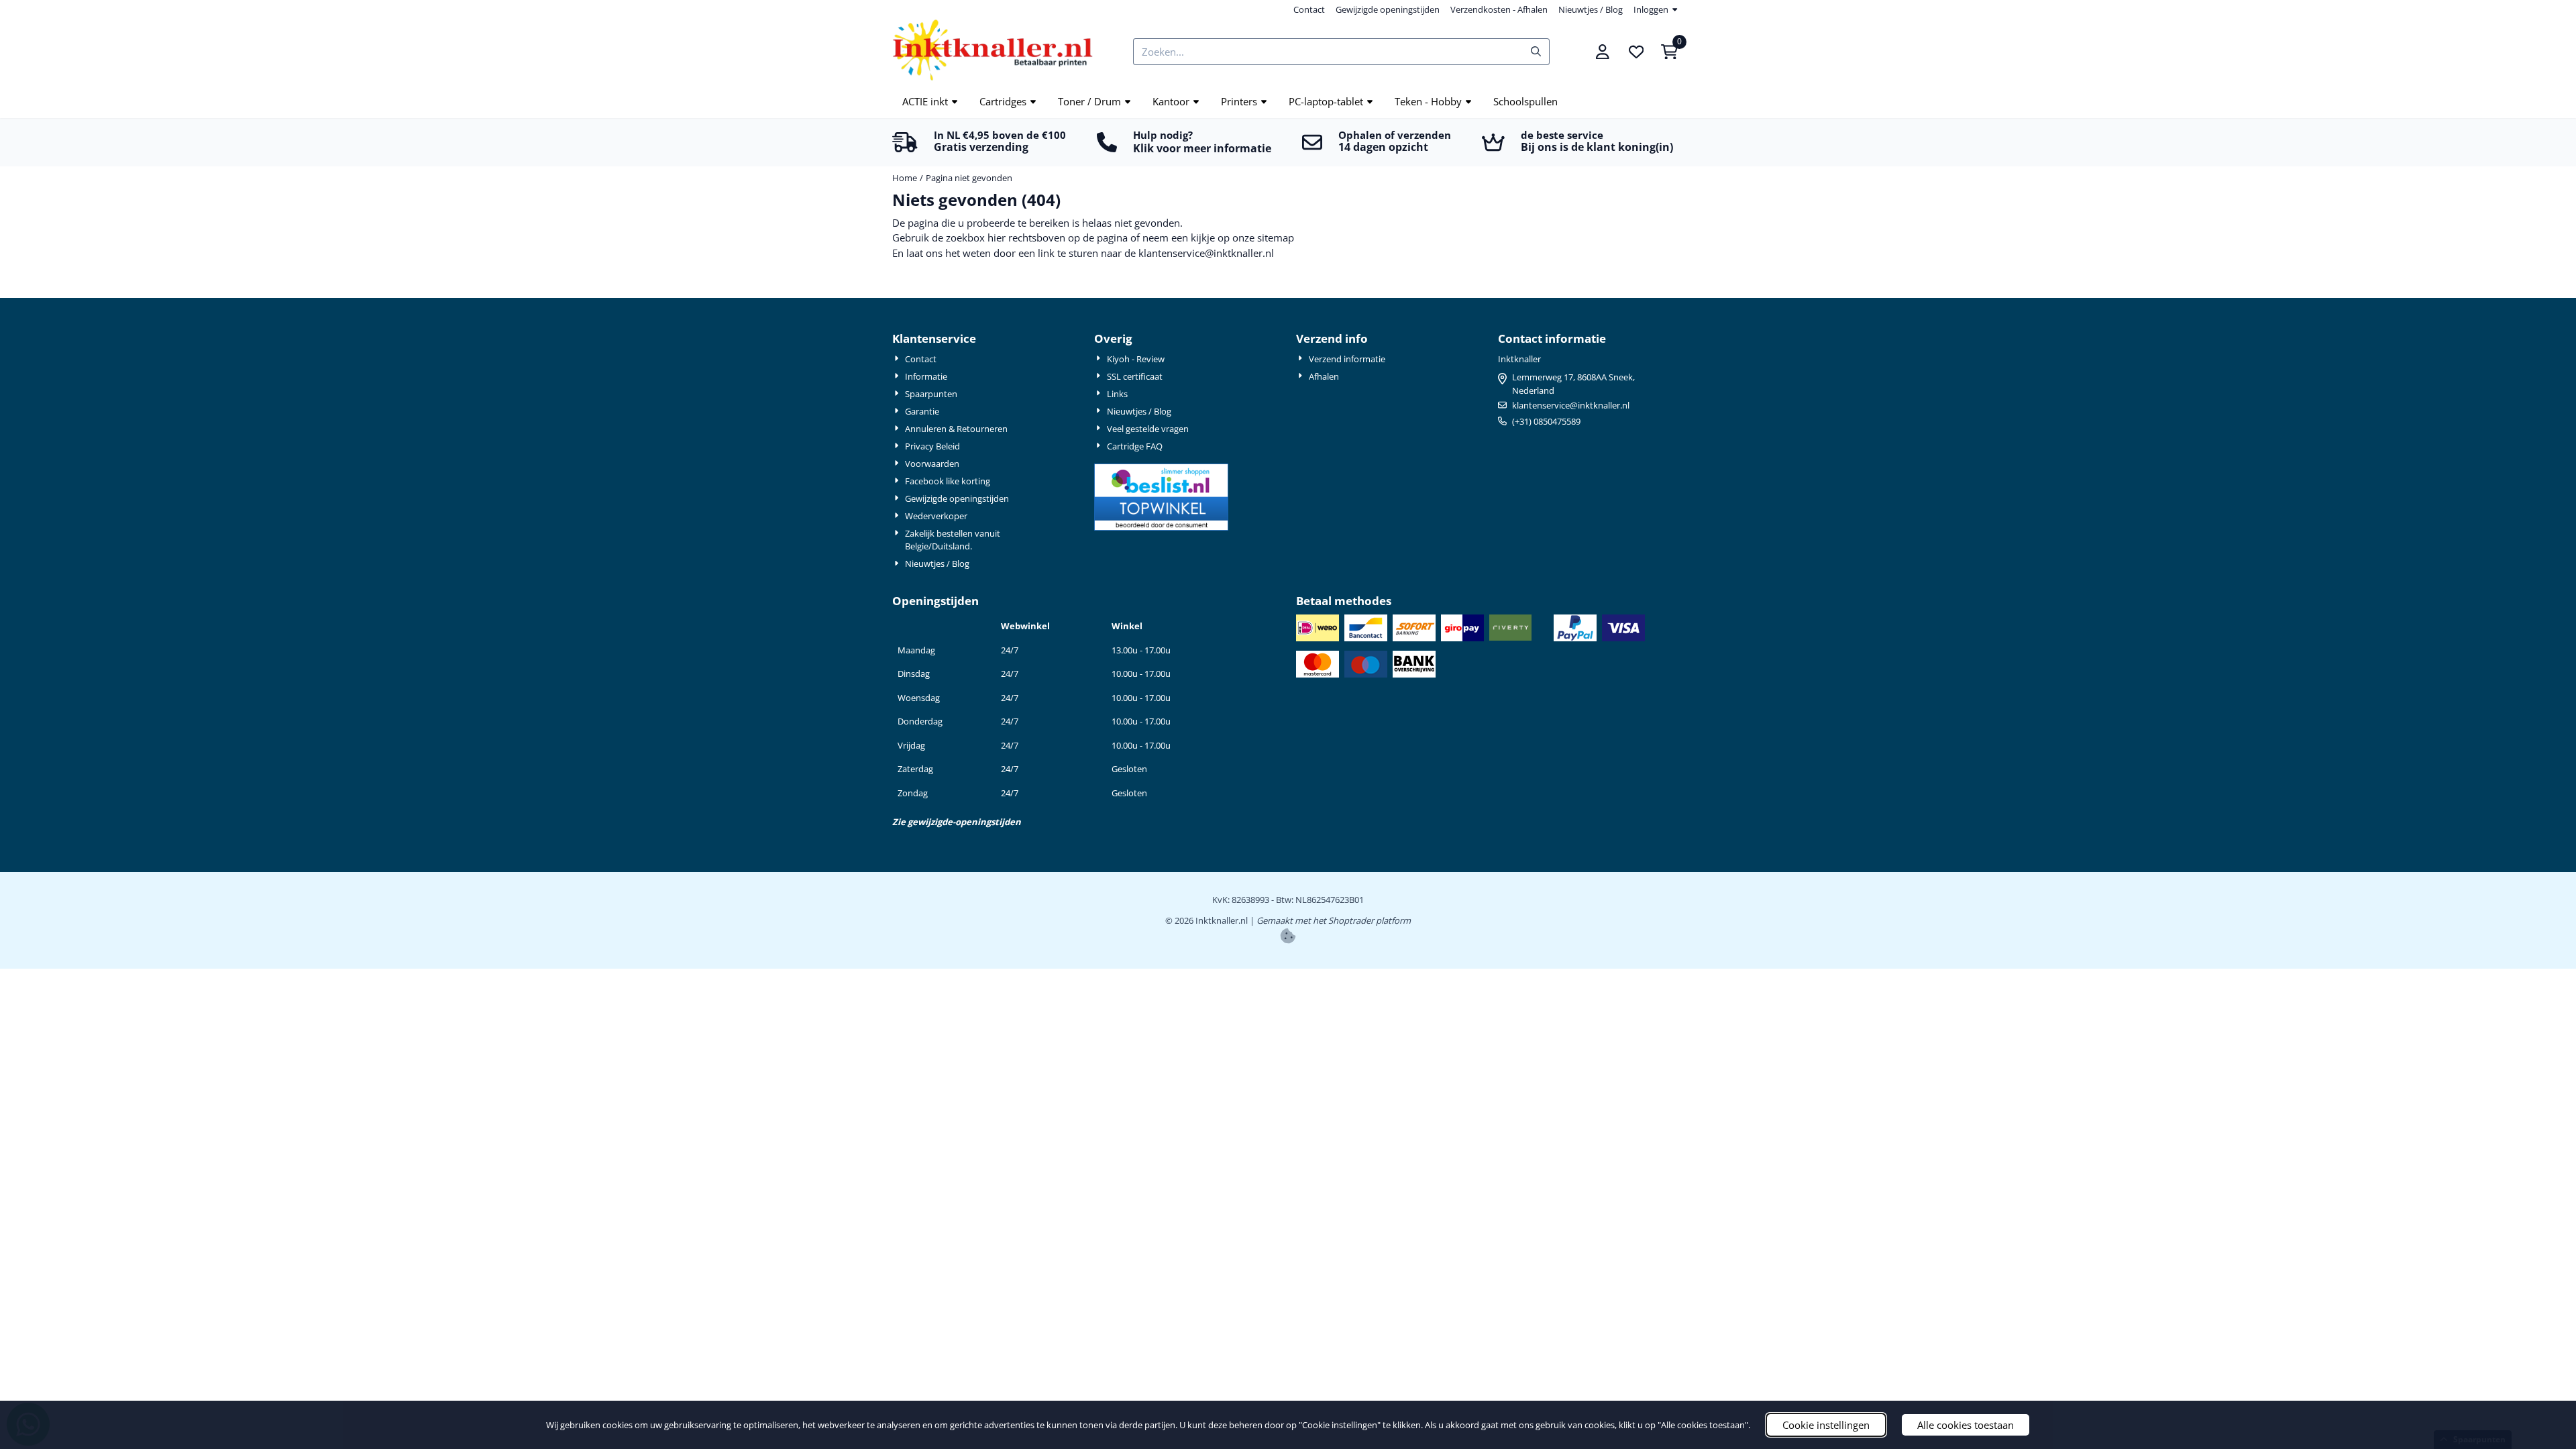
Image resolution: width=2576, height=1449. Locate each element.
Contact (1309, 9)
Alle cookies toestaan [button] (1966, 1425)
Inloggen (1651, 9)
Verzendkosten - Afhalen (1499, 9)
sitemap (1276, 237)
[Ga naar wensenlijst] (1636, 52)
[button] (1603, 52)
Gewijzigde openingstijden (1388, 9)
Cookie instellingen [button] (1826, 1425)
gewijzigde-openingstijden (964, 822)
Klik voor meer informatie (1202, 148)
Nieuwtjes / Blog (1591, 9)
